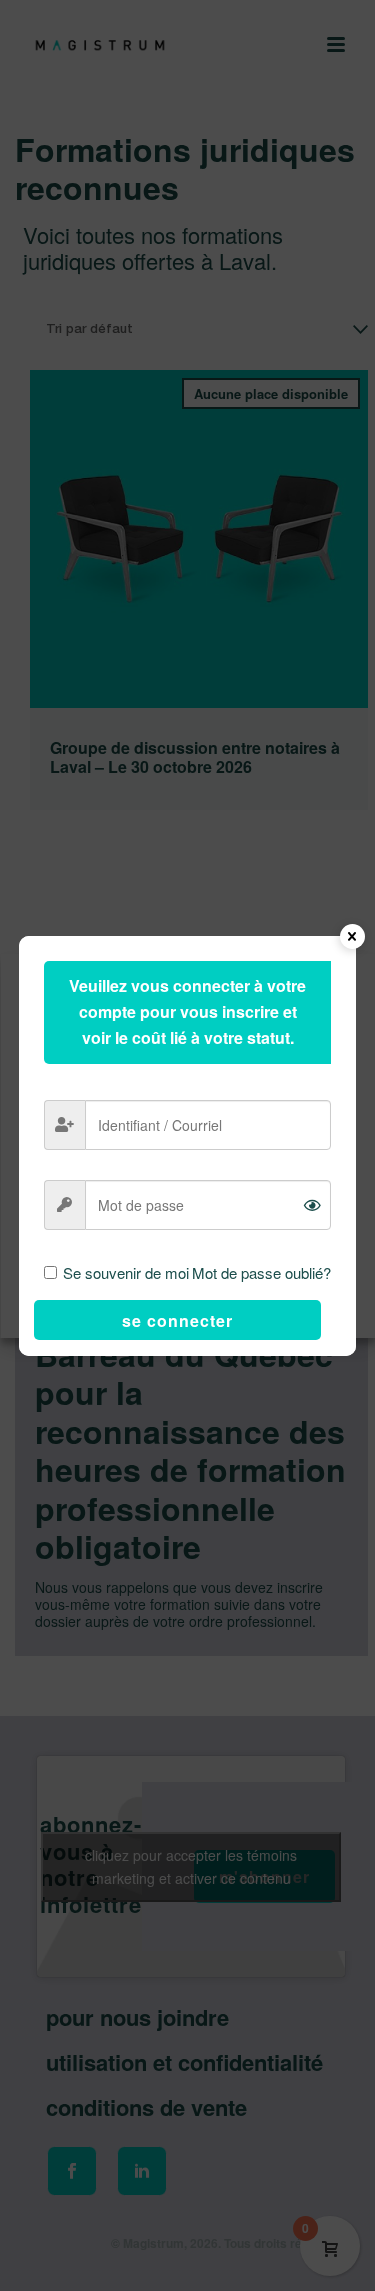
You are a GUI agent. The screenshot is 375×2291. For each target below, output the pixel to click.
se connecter (177, 1320)
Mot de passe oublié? (261, 1272)
